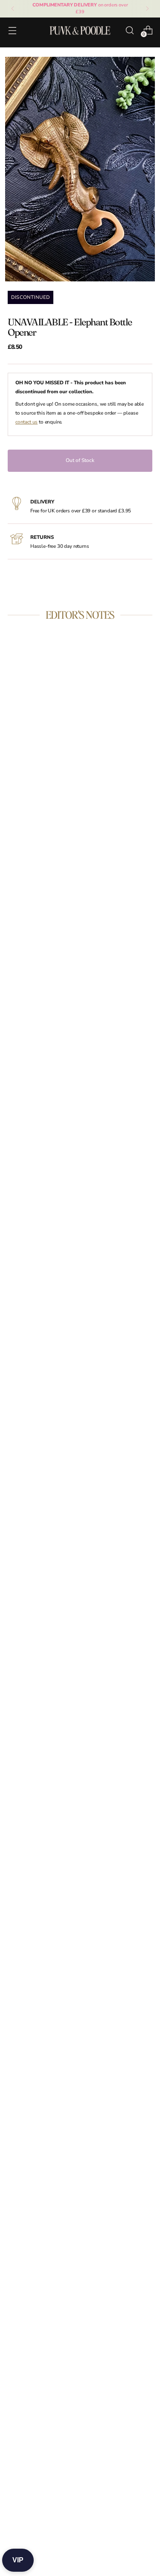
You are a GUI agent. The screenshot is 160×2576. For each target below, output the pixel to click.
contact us (26, 422)
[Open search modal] (129, 30)
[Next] (147, 9)
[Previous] (13, 9)
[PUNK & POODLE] (80, 30)
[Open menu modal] (12, 30)
